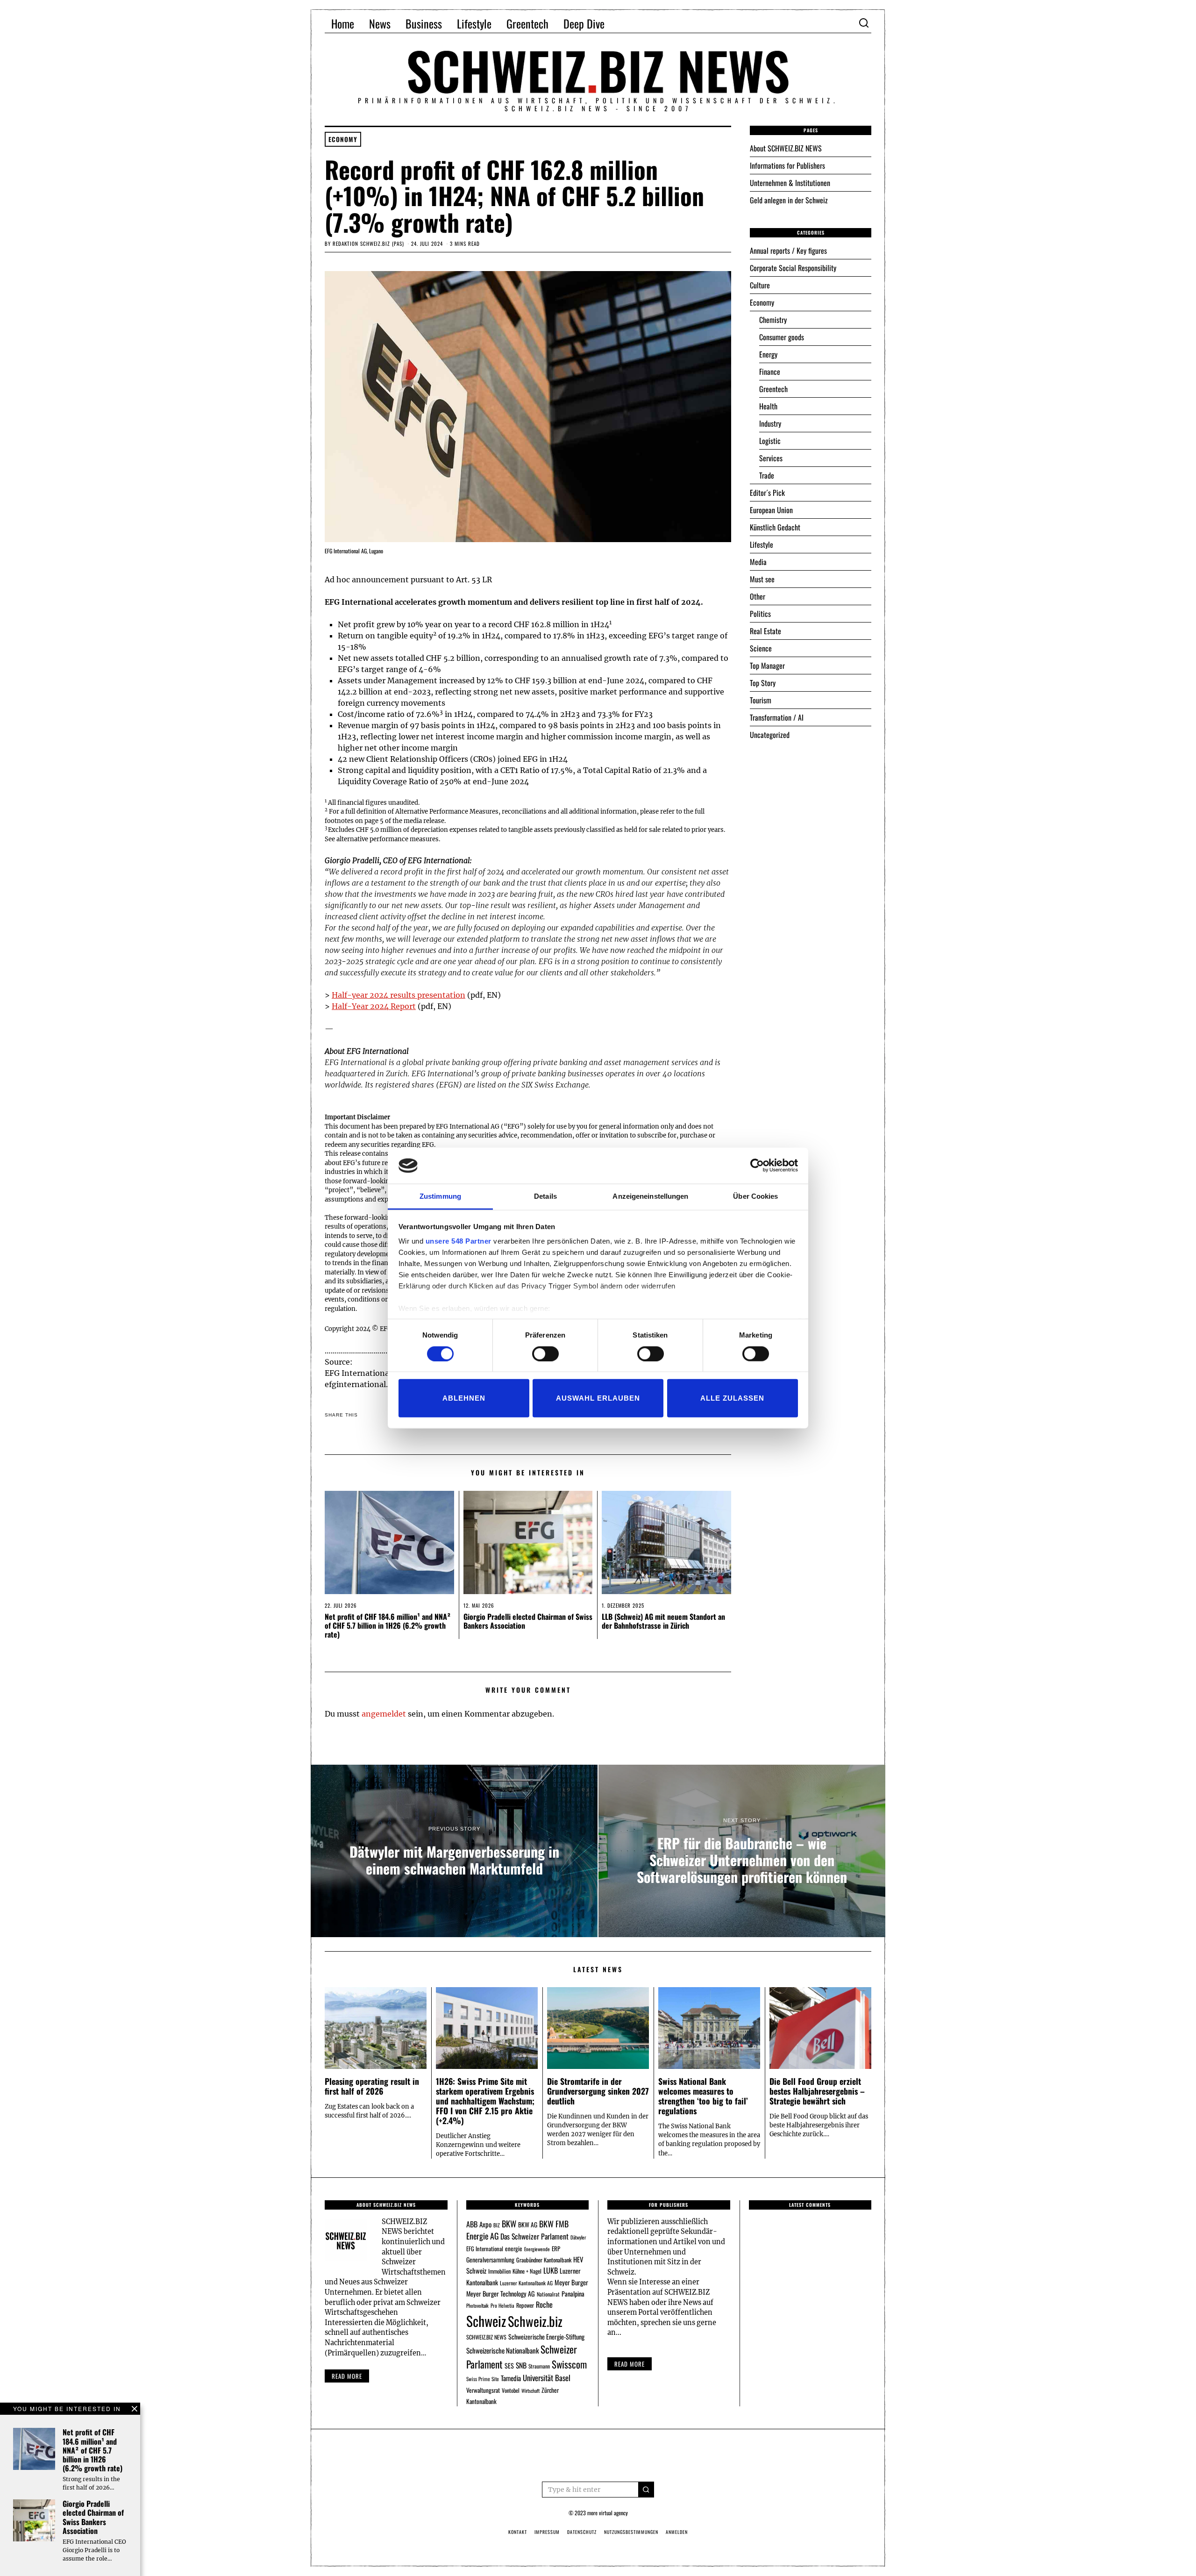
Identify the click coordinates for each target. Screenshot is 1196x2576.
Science (761, 648)
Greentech (527, 23)
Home (343, 23)
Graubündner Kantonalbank (544, 2260)
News (380, 23)
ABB (472, 2224)
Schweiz (486, 2321)
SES (509, 2365)
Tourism (761, 700)
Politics (760, 614)
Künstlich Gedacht (775, 527)
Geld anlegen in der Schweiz (789, 200)
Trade (767, 475)
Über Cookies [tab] (755, 1196)
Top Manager (767, 665)
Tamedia (511, 2378)
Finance (770, 372)
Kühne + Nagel (527, 2271)
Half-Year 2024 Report (374, 1006)
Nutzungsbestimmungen (631, 2532)
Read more (347, 2376)
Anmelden (677, 2532)
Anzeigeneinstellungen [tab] (650, 1196)
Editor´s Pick (767, 493)
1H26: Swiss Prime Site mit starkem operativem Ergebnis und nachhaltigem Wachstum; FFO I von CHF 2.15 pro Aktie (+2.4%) (485, 2101)
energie (514, 2248)
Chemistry (773, 320)
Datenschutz (582, 2532)
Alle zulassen (732, 1398)
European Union (771, 510)
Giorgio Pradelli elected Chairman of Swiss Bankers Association (528, 1621)
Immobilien (499, 2271)
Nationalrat (548, 2294)
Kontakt (518, 2532)
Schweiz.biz (535, 2321)
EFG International (485, 2249)
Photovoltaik (477, 2305)
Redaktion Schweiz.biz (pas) (368, 243)
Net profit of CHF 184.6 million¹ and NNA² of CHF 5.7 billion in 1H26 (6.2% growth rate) (388, 1625)
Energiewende (537, 2249)
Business (424, 23)
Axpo (485, 2224)
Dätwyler (578, 2237)
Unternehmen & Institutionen (790, 183)
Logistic (770, 441)
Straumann (539, 2366)
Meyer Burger (571, 2282)
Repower (525, 2305)
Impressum (547, 2532)
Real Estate (765, 631)
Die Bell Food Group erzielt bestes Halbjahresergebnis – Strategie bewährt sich (817, 2091)
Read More (630, 2364)
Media (758, 562)
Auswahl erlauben (598, 1398)
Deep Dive (584, 23)
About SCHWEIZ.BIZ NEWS (786, 148)
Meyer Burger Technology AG (501, 2293)
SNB (521, 2365)
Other (758, 596)
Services (771, 458)
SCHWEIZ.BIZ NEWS (486, 2337)
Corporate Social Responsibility (793, 268)
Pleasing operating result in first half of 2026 (372, 2086)
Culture (760, 285)
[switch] (545, 1353)
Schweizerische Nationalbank (502, 2350)
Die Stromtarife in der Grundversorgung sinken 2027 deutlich (598, 2091)
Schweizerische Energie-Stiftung (546, 2336)
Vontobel (511, 2390)
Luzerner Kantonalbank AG (526, 2283)
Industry (770, 423)
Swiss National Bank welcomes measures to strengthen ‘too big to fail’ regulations (703, 2096)
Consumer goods (782, 337)
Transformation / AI (777, 717)
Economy (343, 139)
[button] (646, 2490)
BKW (509, 2223)
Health (768, 406)
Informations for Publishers (787, 165)
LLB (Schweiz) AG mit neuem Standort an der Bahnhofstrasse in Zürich (663, 1621)
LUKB (551, 2270)
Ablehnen (464, 1398)
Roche (544, 2304)
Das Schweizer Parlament (534, 2236)
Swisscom (569, 2364)
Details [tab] (545, 1196)
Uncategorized (770, 735)
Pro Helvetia (502, 2305)
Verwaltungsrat (483, 2390)
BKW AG (528, 2225)
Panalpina (573, 2293)
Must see (762, 579)
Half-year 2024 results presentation (399, 995)
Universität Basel (547, 2378)
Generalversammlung (490, 2260)
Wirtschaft (530, 2390)
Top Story (763, 683)
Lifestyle (474, 23)
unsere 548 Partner (459, 1241)
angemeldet (384, 1714)
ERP (556, 2249)
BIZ (497, 2225)
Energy (768, 354)
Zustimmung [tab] (440, 1196)
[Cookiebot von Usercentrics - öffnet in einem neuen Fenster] (757, 1166)
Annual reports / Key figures (788, 250)
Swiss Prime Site (483, 2379)
